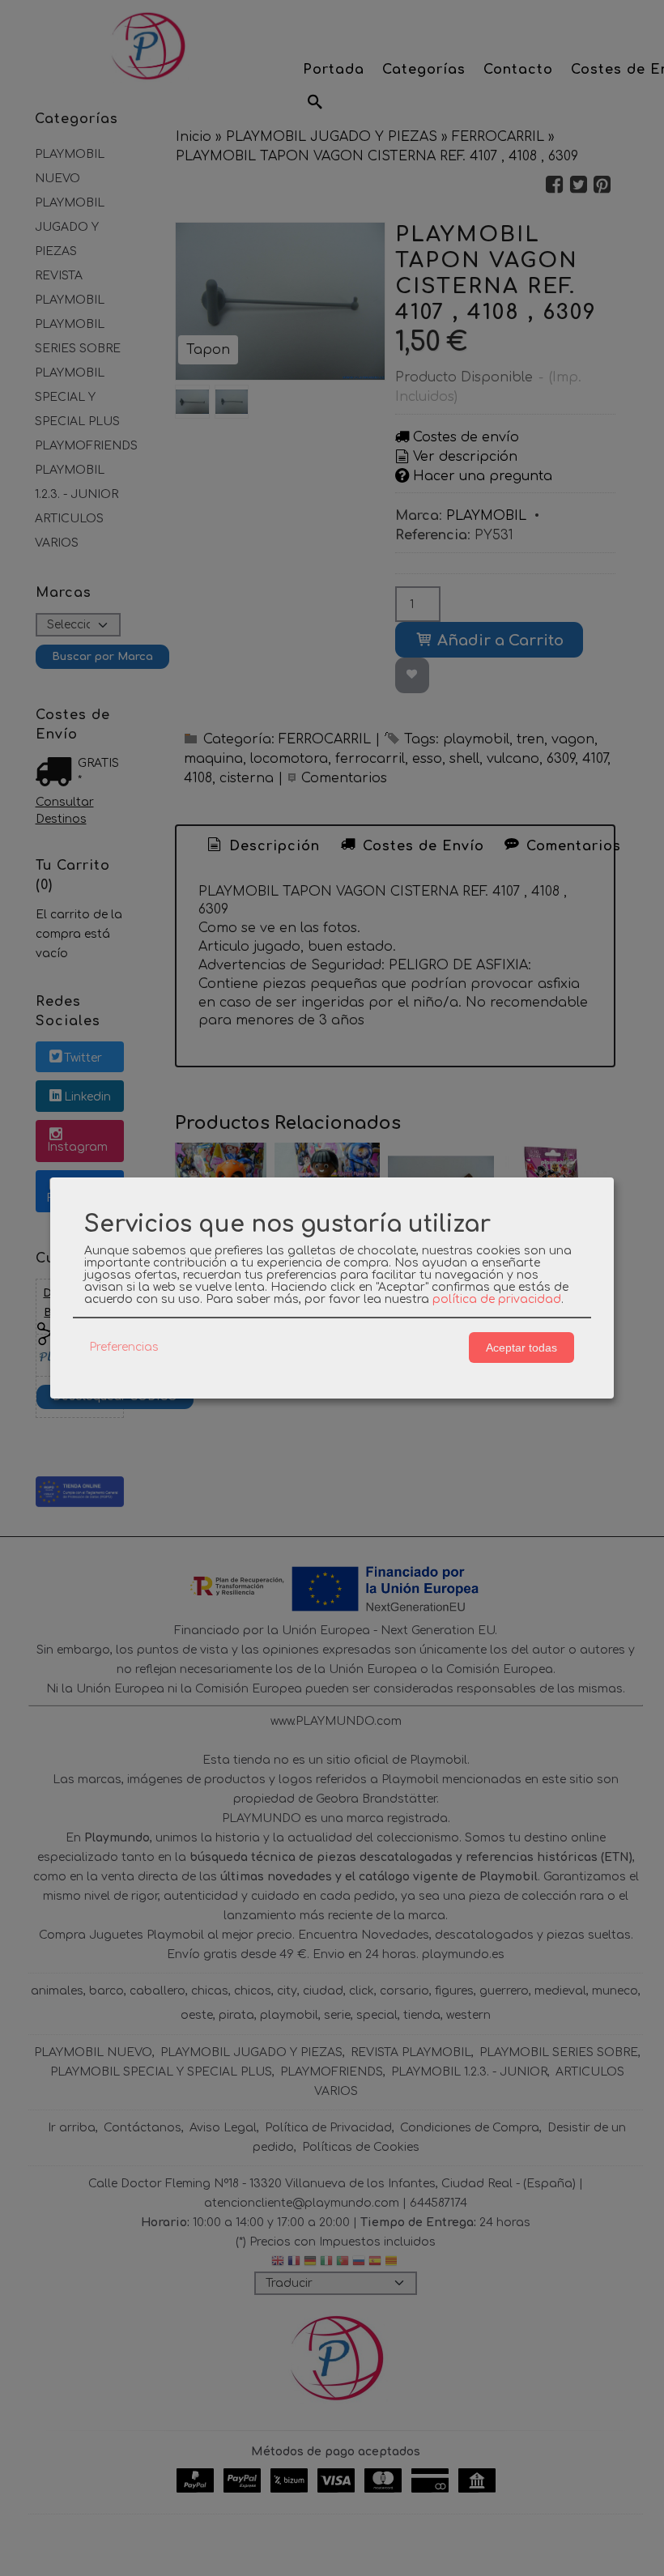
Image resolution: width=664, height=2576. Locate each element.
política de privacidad (497, 1299)
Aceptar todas (521, 1348)
